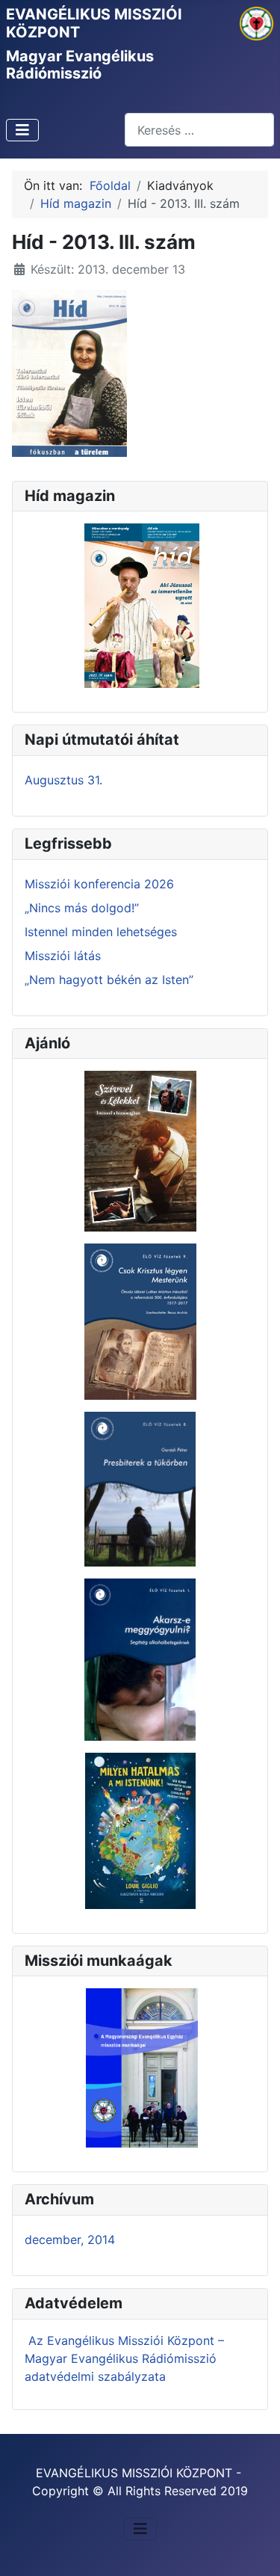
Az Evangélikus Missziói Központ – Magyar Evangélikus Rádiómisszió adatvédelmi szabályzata (124, 2358)
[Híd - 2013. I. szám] (69, 372)
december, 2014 (70, 2240)
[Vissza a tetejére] (254, 2548)
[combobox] (199, 130)
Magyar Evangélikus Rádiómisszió (80, 65)
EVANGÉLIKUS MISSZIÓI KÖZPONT (94, 23)
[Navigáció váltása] (22, 130)
